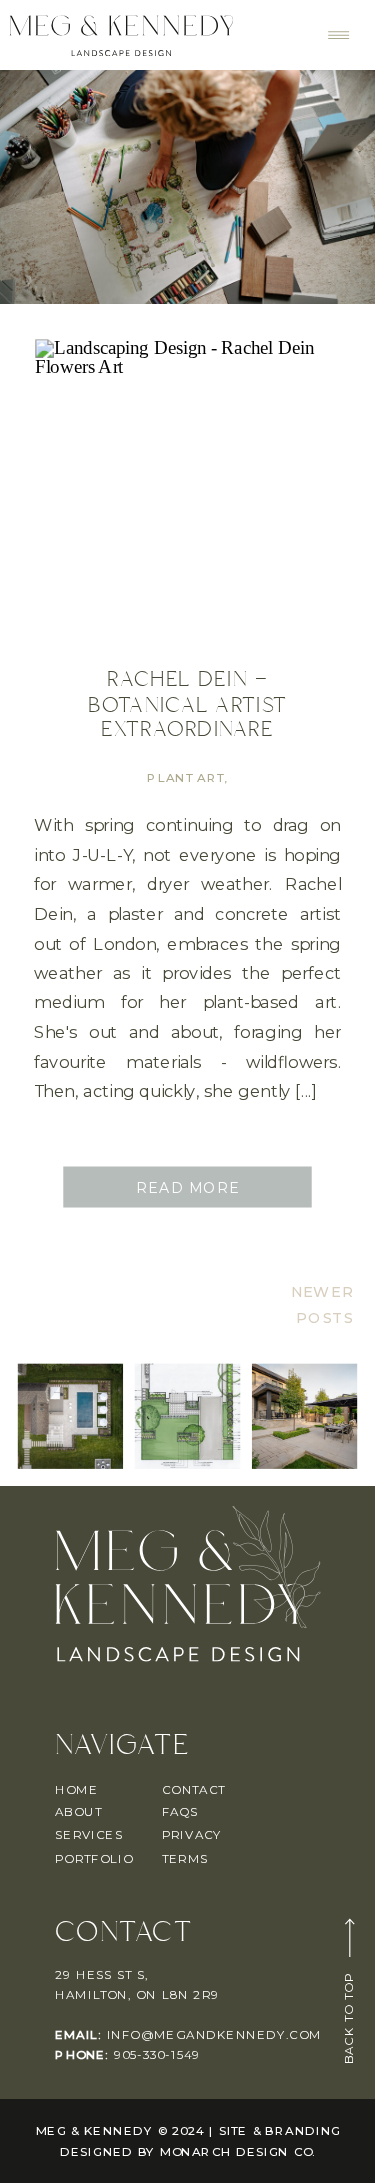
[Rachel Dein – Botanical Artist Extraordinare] (187, 492)
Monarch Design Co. (238, 2151)
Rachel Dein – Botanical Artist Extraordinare (188, 705)
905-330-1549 (157, 2054)
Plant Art (185, 778)
